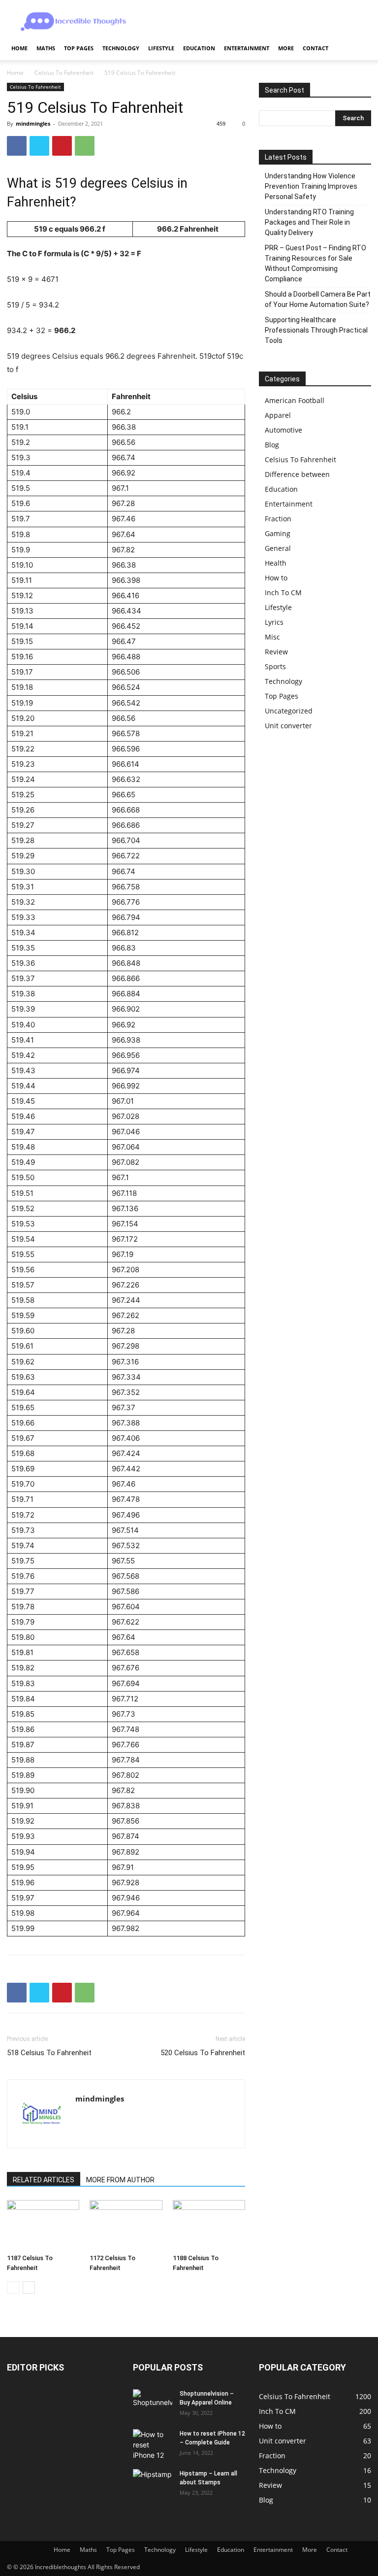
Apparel (278, 415)
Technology (121, 48)
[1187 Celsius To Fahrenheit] (43, 2225)
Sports (275, 666)
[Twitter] (39, 146)
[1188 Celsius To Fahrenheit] (209, 2225)
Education (199, 48)
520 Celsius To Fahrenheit (203, 2053)
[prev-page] (13, 2288)
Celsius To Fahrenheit (64, 73)
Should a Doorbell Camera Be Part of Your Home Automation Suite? (318, 299)
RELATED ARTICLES (44, 2180)
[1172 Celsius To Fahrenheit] (126, 2225)
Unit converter (288, 726)
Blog (272, 445)
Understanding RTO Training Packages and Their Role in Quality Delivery (309, 222)
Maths (46, 48)
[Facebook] (17, 146)
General (278, 548)
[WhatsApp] (85, 146)
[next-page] (29, 2288)
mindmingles (33, 123)
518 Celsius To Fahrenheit (49, 2053)
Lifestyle (161, 48)
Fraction (278, 519)
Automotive (283, 430)
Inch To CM (283, 593)
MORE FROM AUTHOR (120, 2180)
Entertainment (247, 48)
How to (276, 578)
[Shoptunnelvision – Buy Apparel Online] (153, 2403)
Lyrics (274, 622)
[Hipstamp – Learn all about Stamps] (153, 2482)
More (286, 48)
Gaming (278, 533)
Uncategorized (289, 711)
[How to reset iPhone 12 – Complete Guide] (153, 2445)
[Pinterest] (62, 146)
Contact (315, 48)
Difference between (297, 474)
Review (276, 652)
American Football (295, 400)
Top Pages (79, 48)
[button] (359, 49)
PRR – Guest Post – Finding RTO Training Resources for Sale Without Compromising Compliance (315, 263)
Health (276, 563)
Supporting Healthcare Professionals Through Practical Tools (316, 330)
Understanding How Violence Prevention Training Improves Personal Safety (311, 186)
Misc (272, 637)
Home (19, 48)
